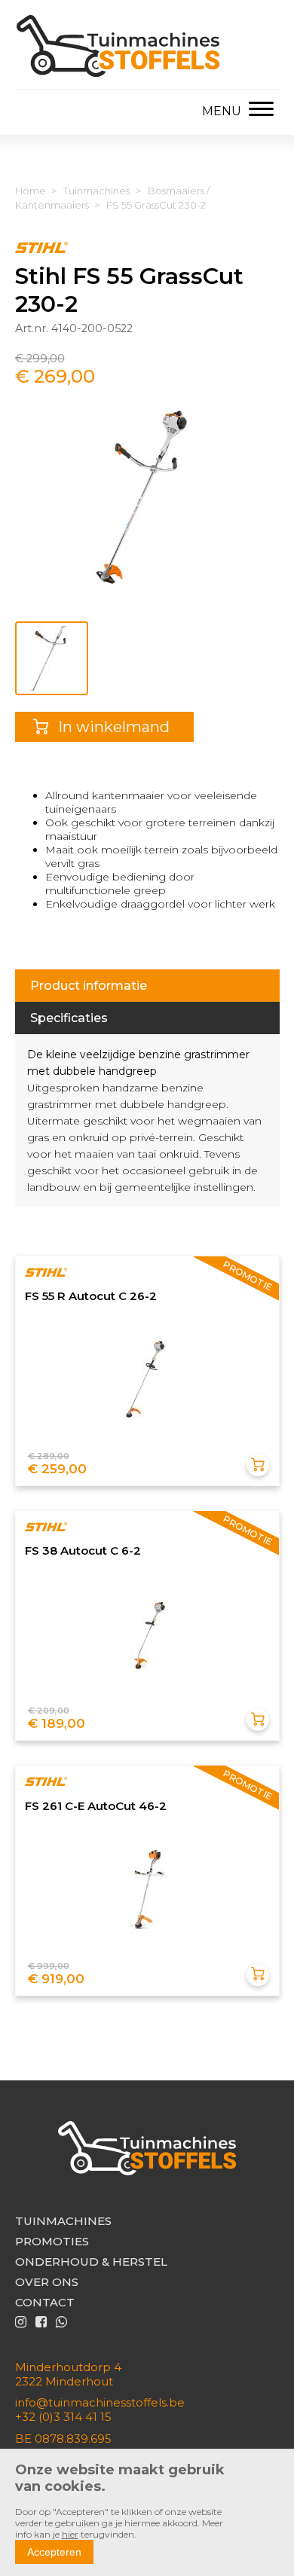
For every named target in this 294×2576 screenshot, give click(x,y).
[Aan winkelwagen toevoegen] (258, 1465)
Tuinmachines (96, 191)
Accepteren (54, 2552)
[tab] (147, 986)
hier (70, 2534)
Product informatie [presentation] (89, 986)
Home (31, 191)
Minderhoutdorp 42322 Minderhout (68, 2374)
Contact (45, 2302)
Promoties (52, 2241)
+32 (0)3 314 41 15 (63, 2417)
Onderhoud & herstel (91, 2262)
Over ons (47, 2282)
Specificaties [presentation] (69, 1018)
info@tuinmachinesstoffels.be (100, 2402)
